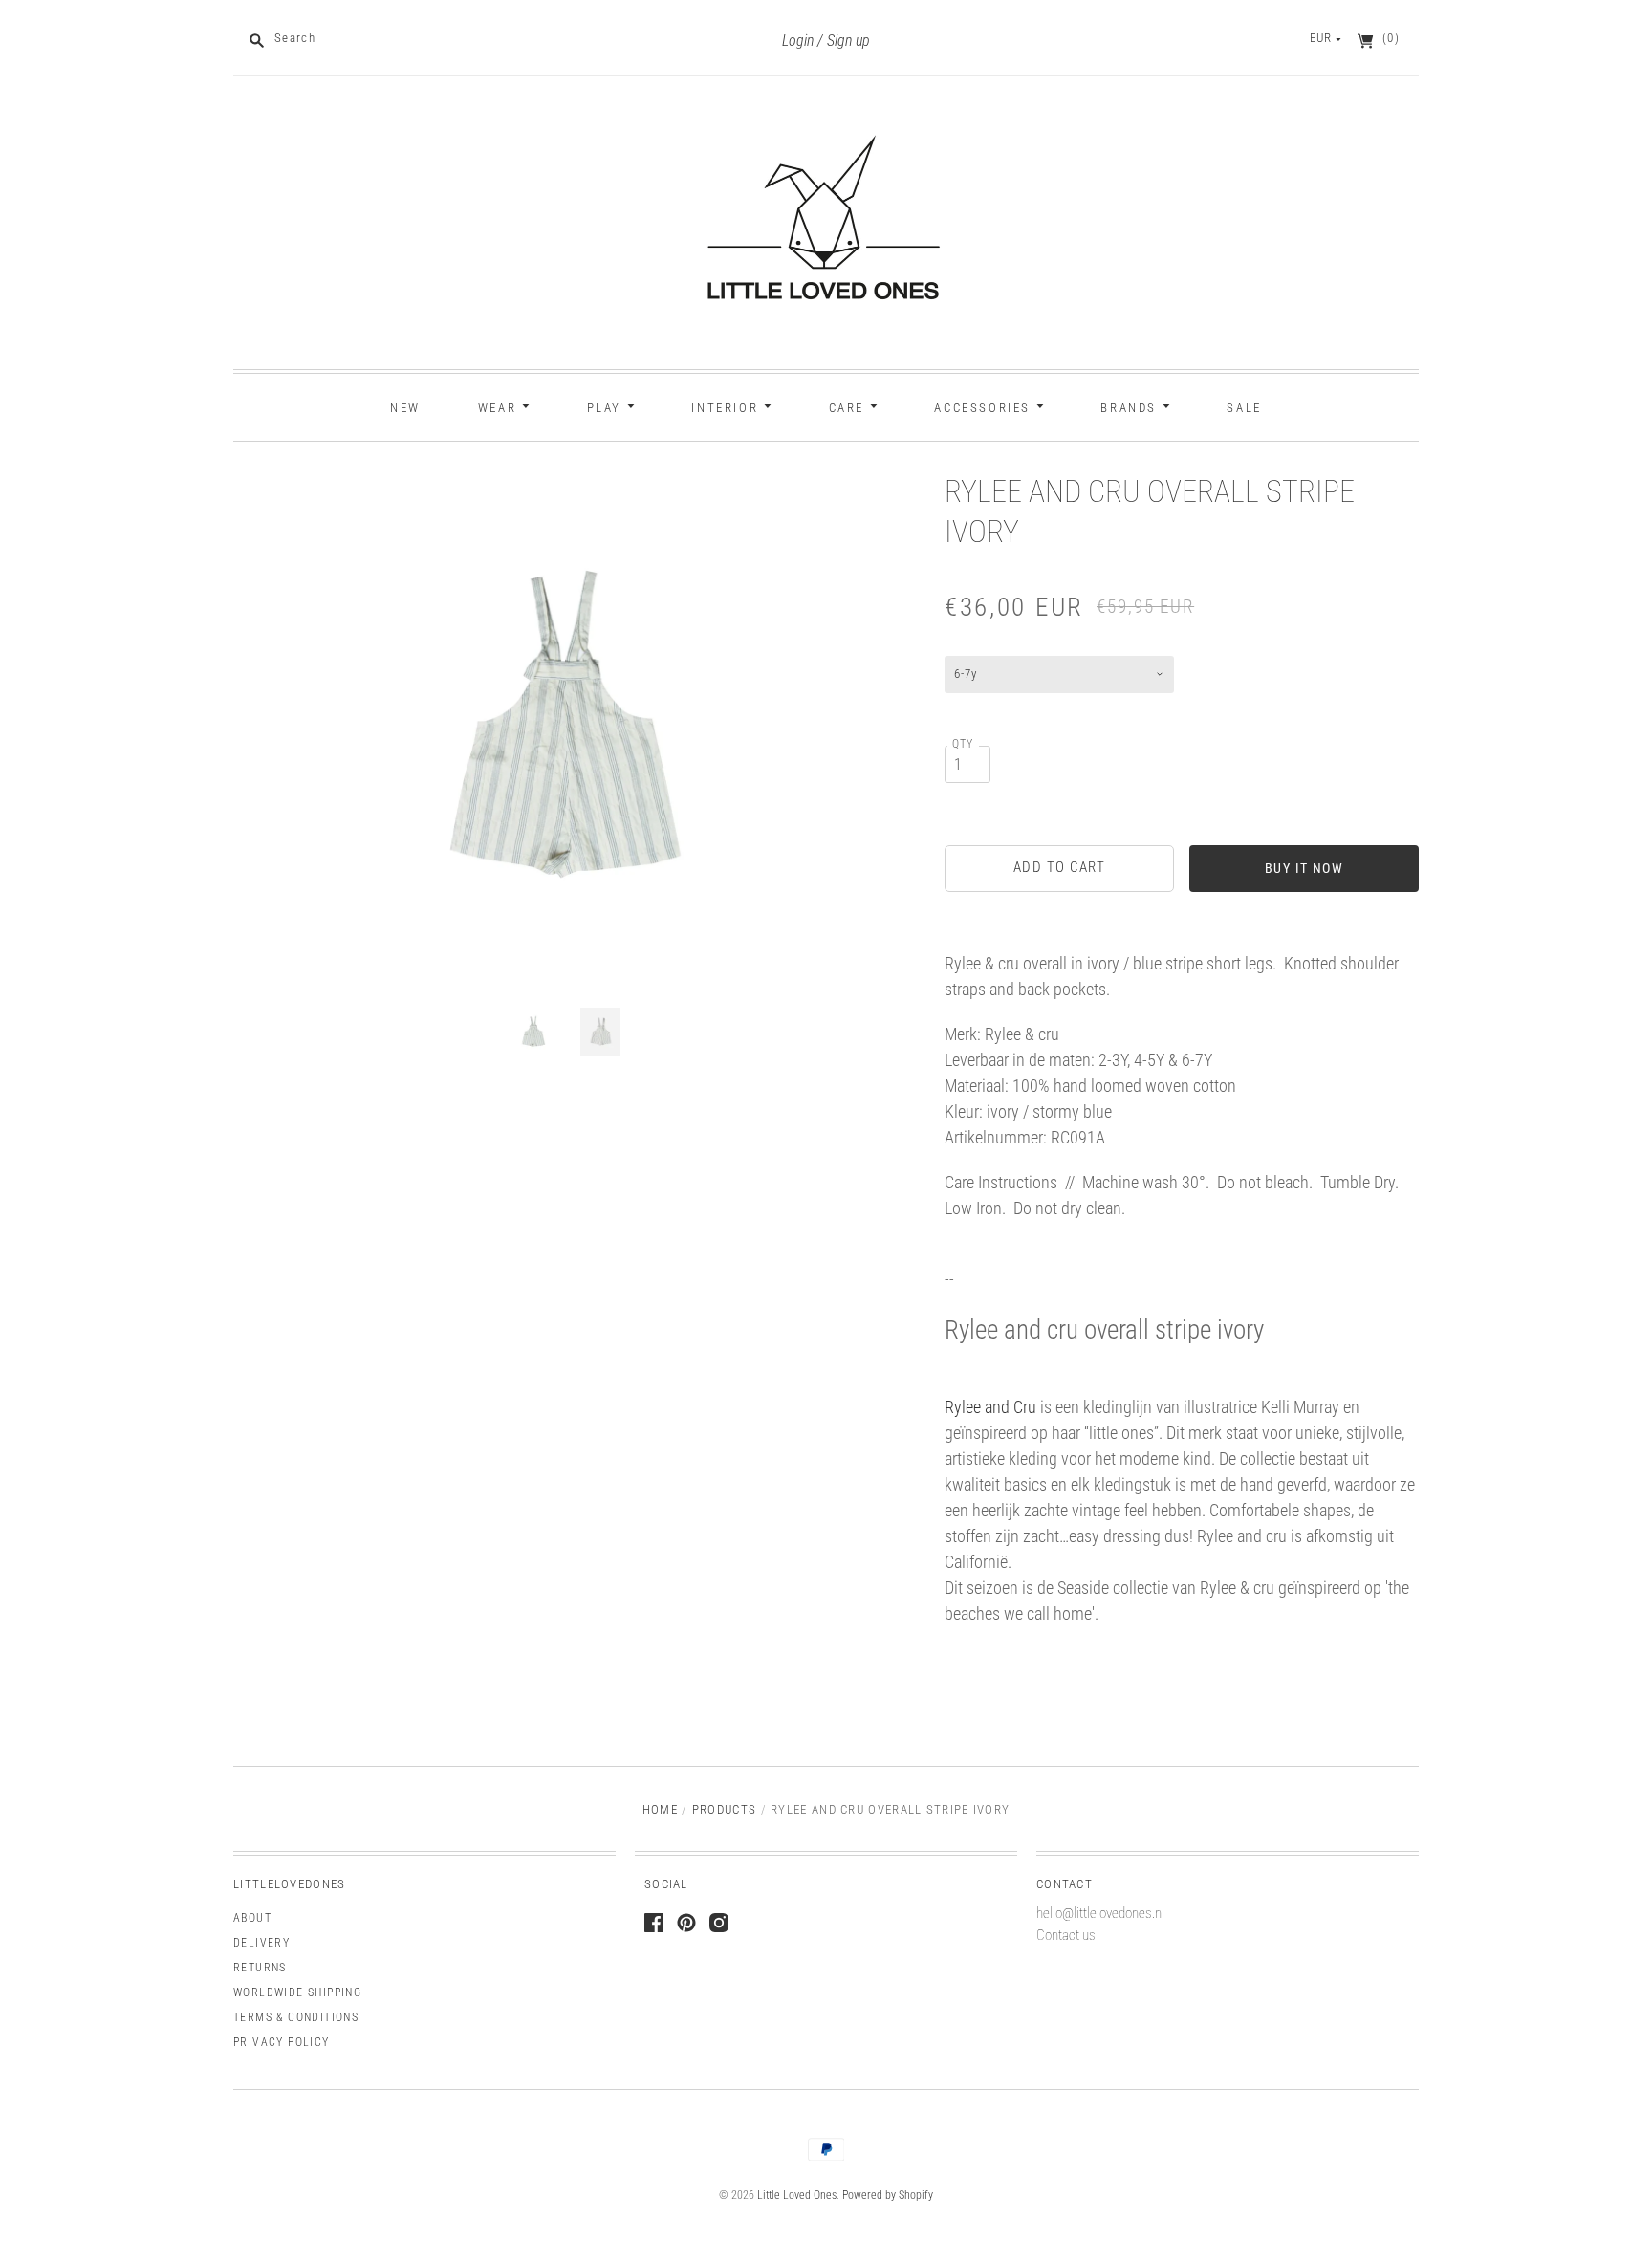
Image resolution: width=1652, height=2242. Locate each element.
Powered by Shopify (888, 2195)
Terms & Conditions (296, 2017)
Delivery (261, 1943)
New (405, 408)
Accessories (985, 408)
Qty (963, 744)
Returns (260, 1968)
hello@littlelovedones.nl (1100, 1913)
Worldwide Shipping (297, 1992)
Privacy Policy (282, 2042)
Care (849, 408)
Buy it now (1304, 868)
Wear (500, 408)
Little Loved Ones (797, 2195)
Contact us (1066, 1935)
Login (798, 41)
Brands (1131, 408)
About (252, 1918)
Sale (1244, 408)
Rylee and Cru (990, 1407)
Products (724, 1809)
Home (660, 1809)
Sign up (848, 41)
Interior (727, 408)
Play (607, 408)
